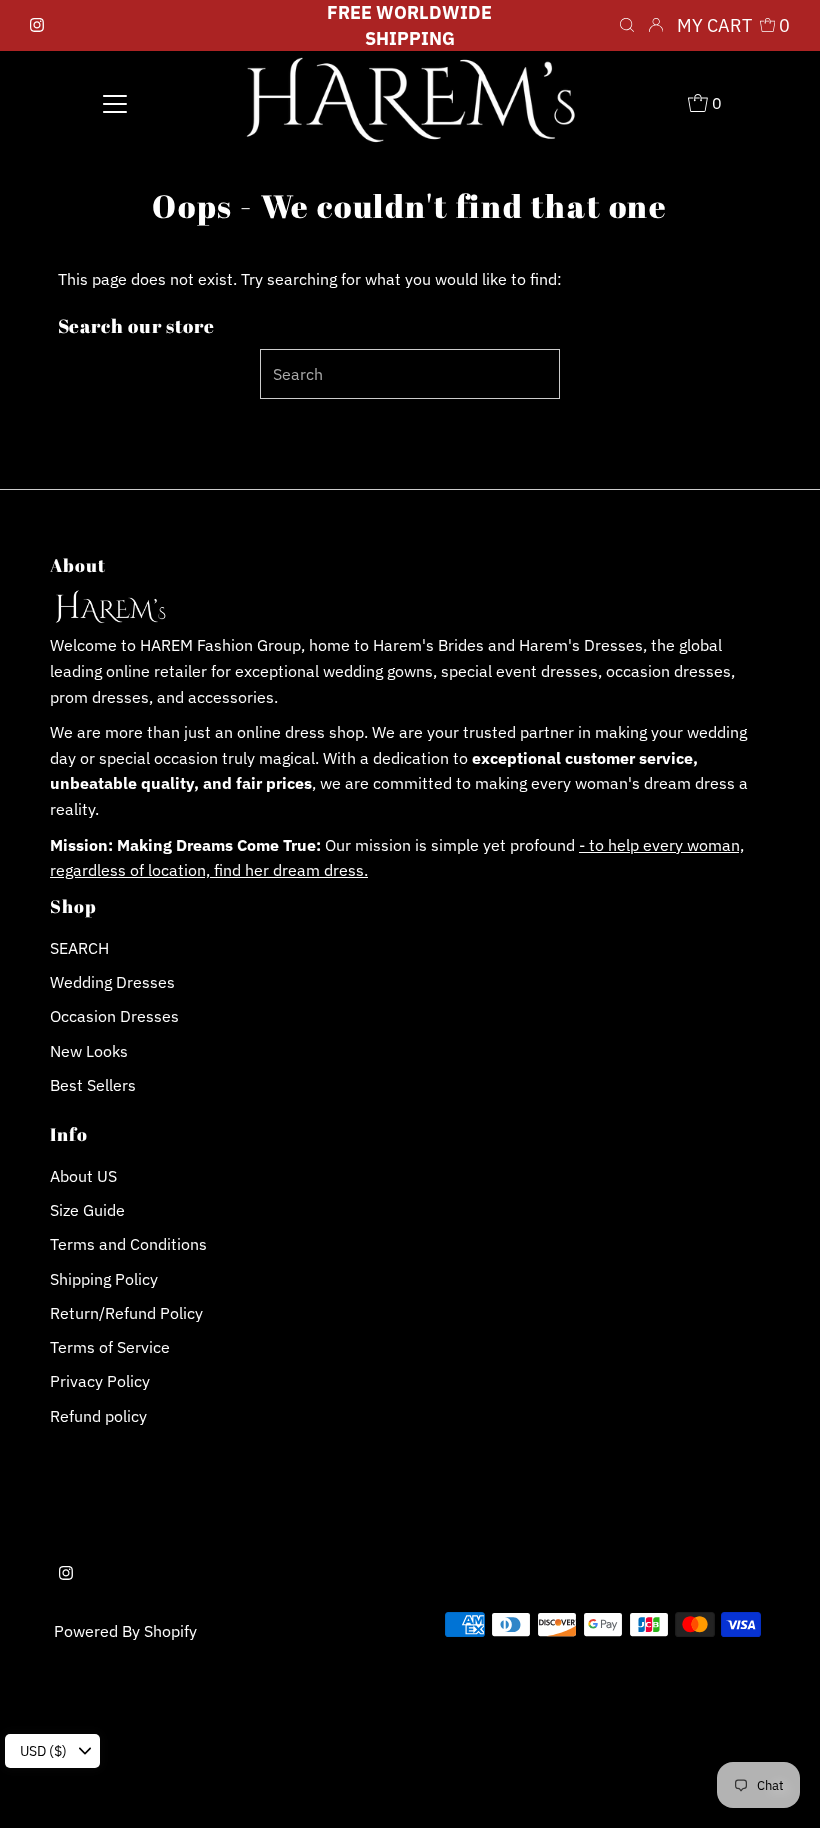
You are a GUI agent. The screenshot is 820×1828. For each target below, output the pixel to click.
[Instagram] (37, 26)
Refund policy (98, 1416)
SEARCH (79, 948)
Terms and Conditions (128, 1244)
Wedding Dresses (112, 982)
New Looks (89, 1051)
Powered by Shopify (125, 1631)
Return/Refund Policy (126, 1313)
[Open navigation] (115, 102)
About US (83, 1176)
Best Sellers (93, 1085)
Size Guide (87, 1210)
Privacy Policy (100, 1381)
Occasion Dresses (114, 1016)
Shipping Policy (104, 1279)
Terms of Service (110, 1347)
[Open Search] (627, 26)
